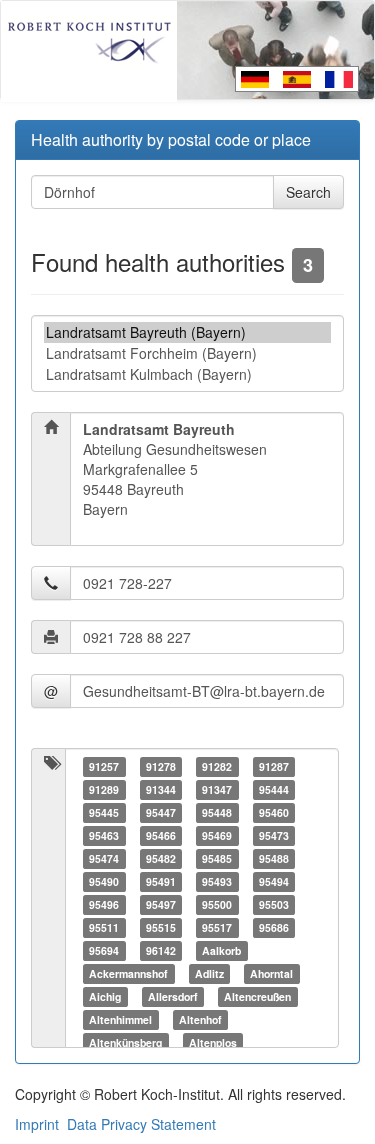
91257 (104, 766)
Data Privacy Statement (141, 1124)
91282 (217, 766)
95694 (104, 950)
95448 (217, 812)
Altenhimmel (120, 1019)
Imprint (37, 1124)
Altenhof (200, 1019)
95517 (217, 927)
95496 (104, 904)
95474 (104, 858)
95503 (274, 904)
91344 (161, 789)
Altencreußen (257, 996)
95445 (104, 812)
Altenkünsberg (125, 1042)
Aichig (105, 996)
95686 (274, 927)
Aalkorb (221, 950)
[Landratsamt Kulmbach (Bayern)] (187, 374)
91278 (161, 766)
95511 (104, 927)
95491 (161, 881)
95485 (217, 858)
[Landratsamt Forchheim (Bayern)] (187, 353)
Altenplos (213, 1042)
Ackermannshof (128, 973)
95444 (274, 789)
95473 (274, 835)
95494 (274, 881)
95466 (161, 835)
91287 (274, 766)
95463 (104, 835)
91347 (217, 789)
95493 (217, 881)
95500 (217, 904)
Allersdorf (173, 996)
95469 (217, 835)
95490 (104, 881)
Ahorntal (271, 973)
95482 (161, 858)
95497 (161, 904)
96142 (161, 950)
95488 (274, 858)
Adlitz (209, 973)
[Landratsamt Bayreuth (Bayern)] (187, 332)
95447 (161, 812)
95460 (274, 812)
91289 (104, 789)
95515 (161, 927)
